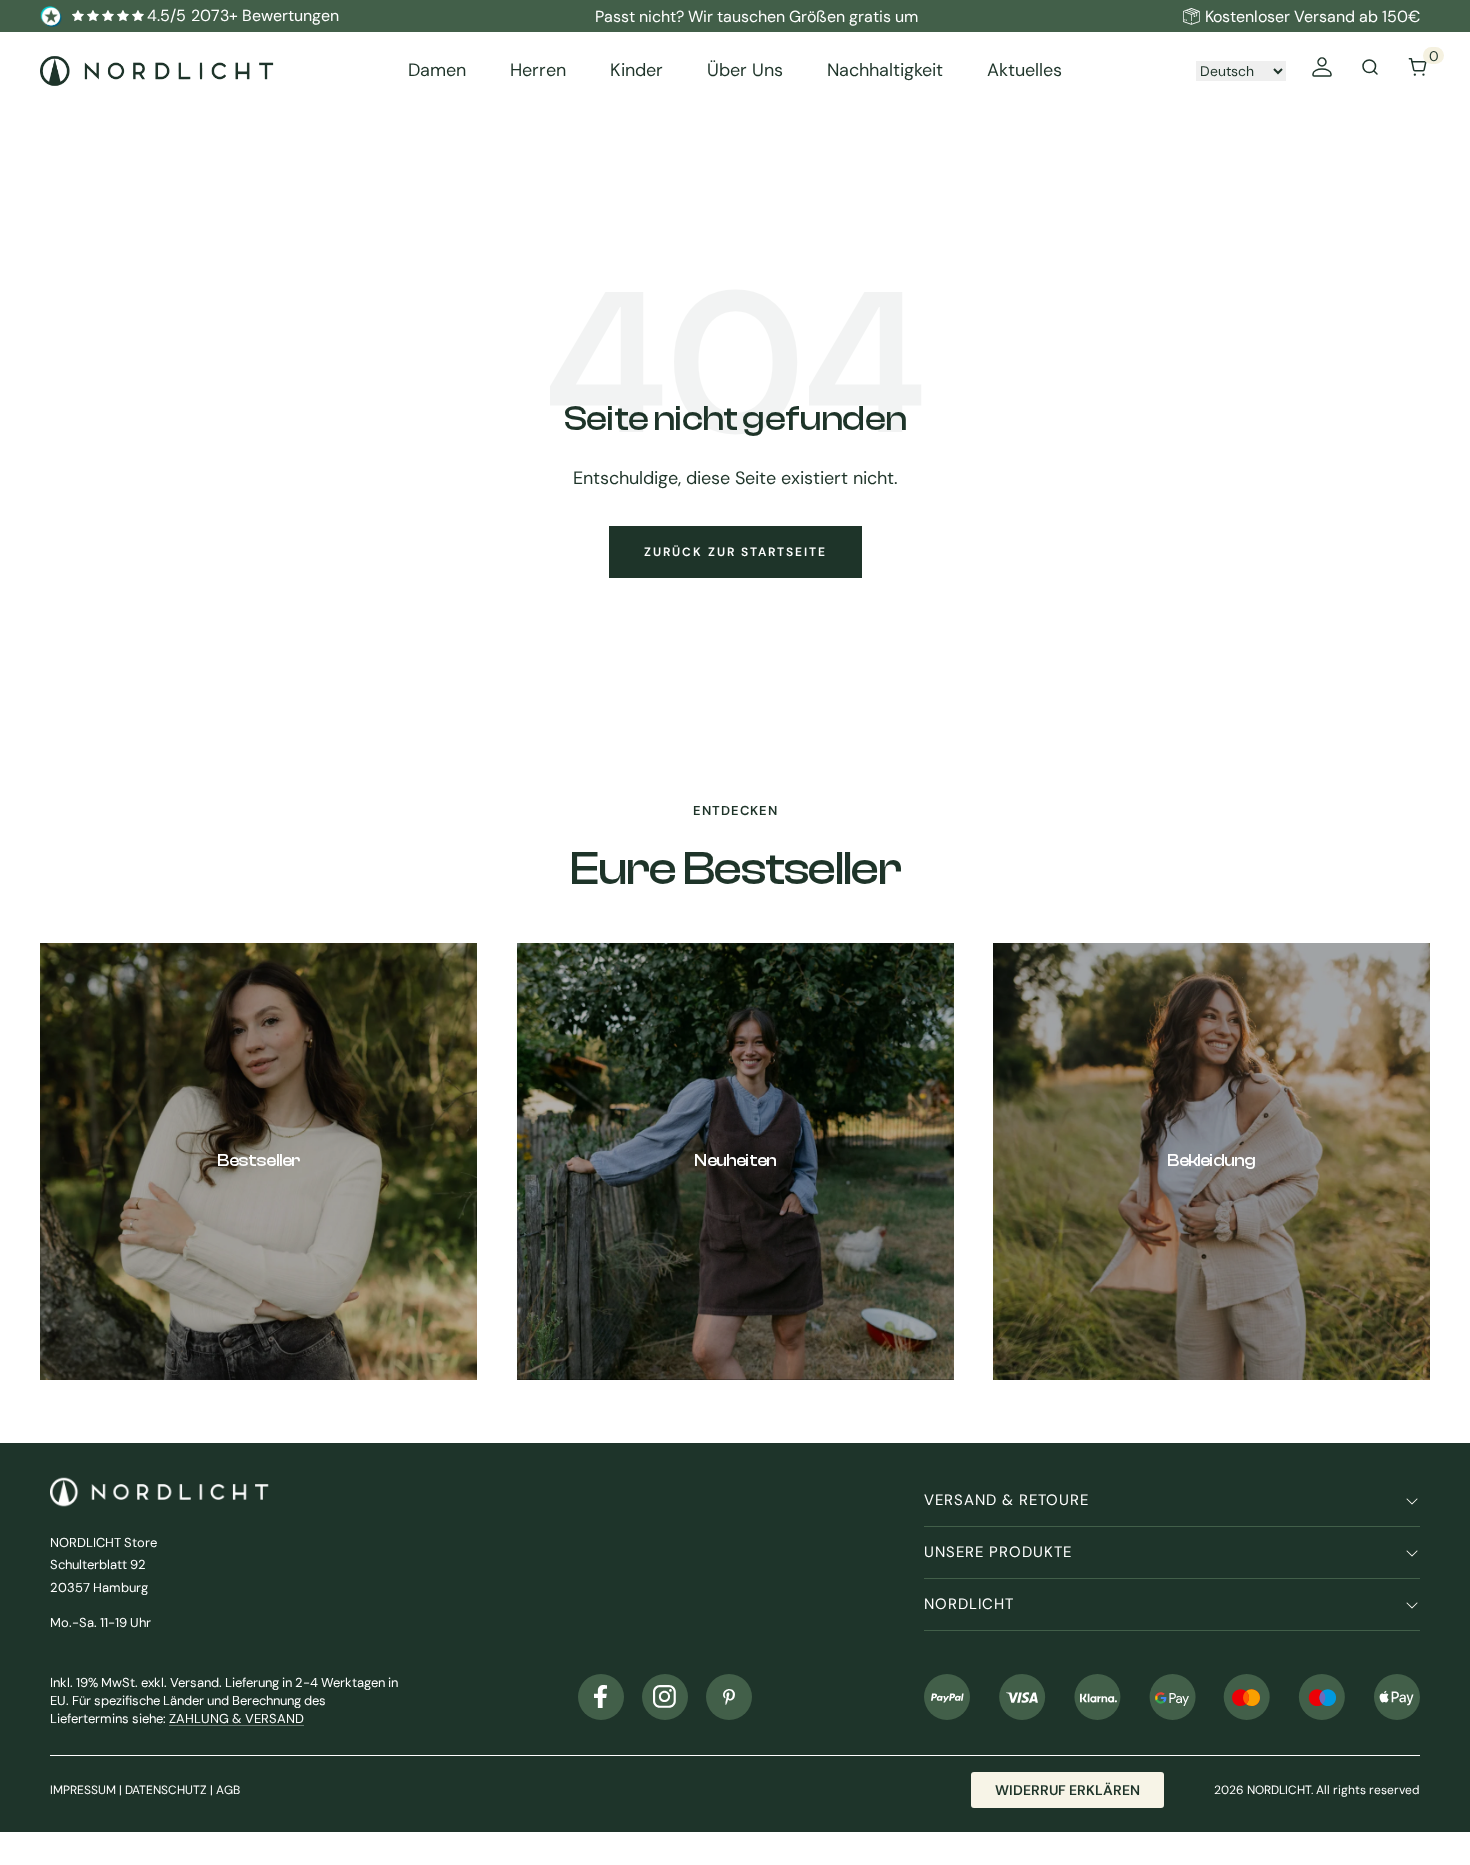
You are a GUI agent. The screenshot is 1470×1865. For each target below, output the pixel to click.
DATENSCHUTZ (166, 1790)
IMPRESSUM (83, 1790)
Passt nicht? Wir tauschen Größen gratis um (756, 16)
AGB (228, 1790)
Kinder (636, 70)
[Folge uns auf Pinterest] (729, 1697)
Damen (437, 70)
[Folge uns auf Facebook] (601, 1697)
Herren (538, 70)
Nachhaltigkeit (885, 70)
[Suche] (1370, 70)
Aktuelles (1024, 70)
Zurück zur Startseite (735, 552)
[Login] (1322, 70)
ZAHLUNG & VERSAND (236, 1718)
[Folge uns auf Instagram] (665, 1697)
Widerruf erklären (1067, 1790)
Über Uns (745, 70)
